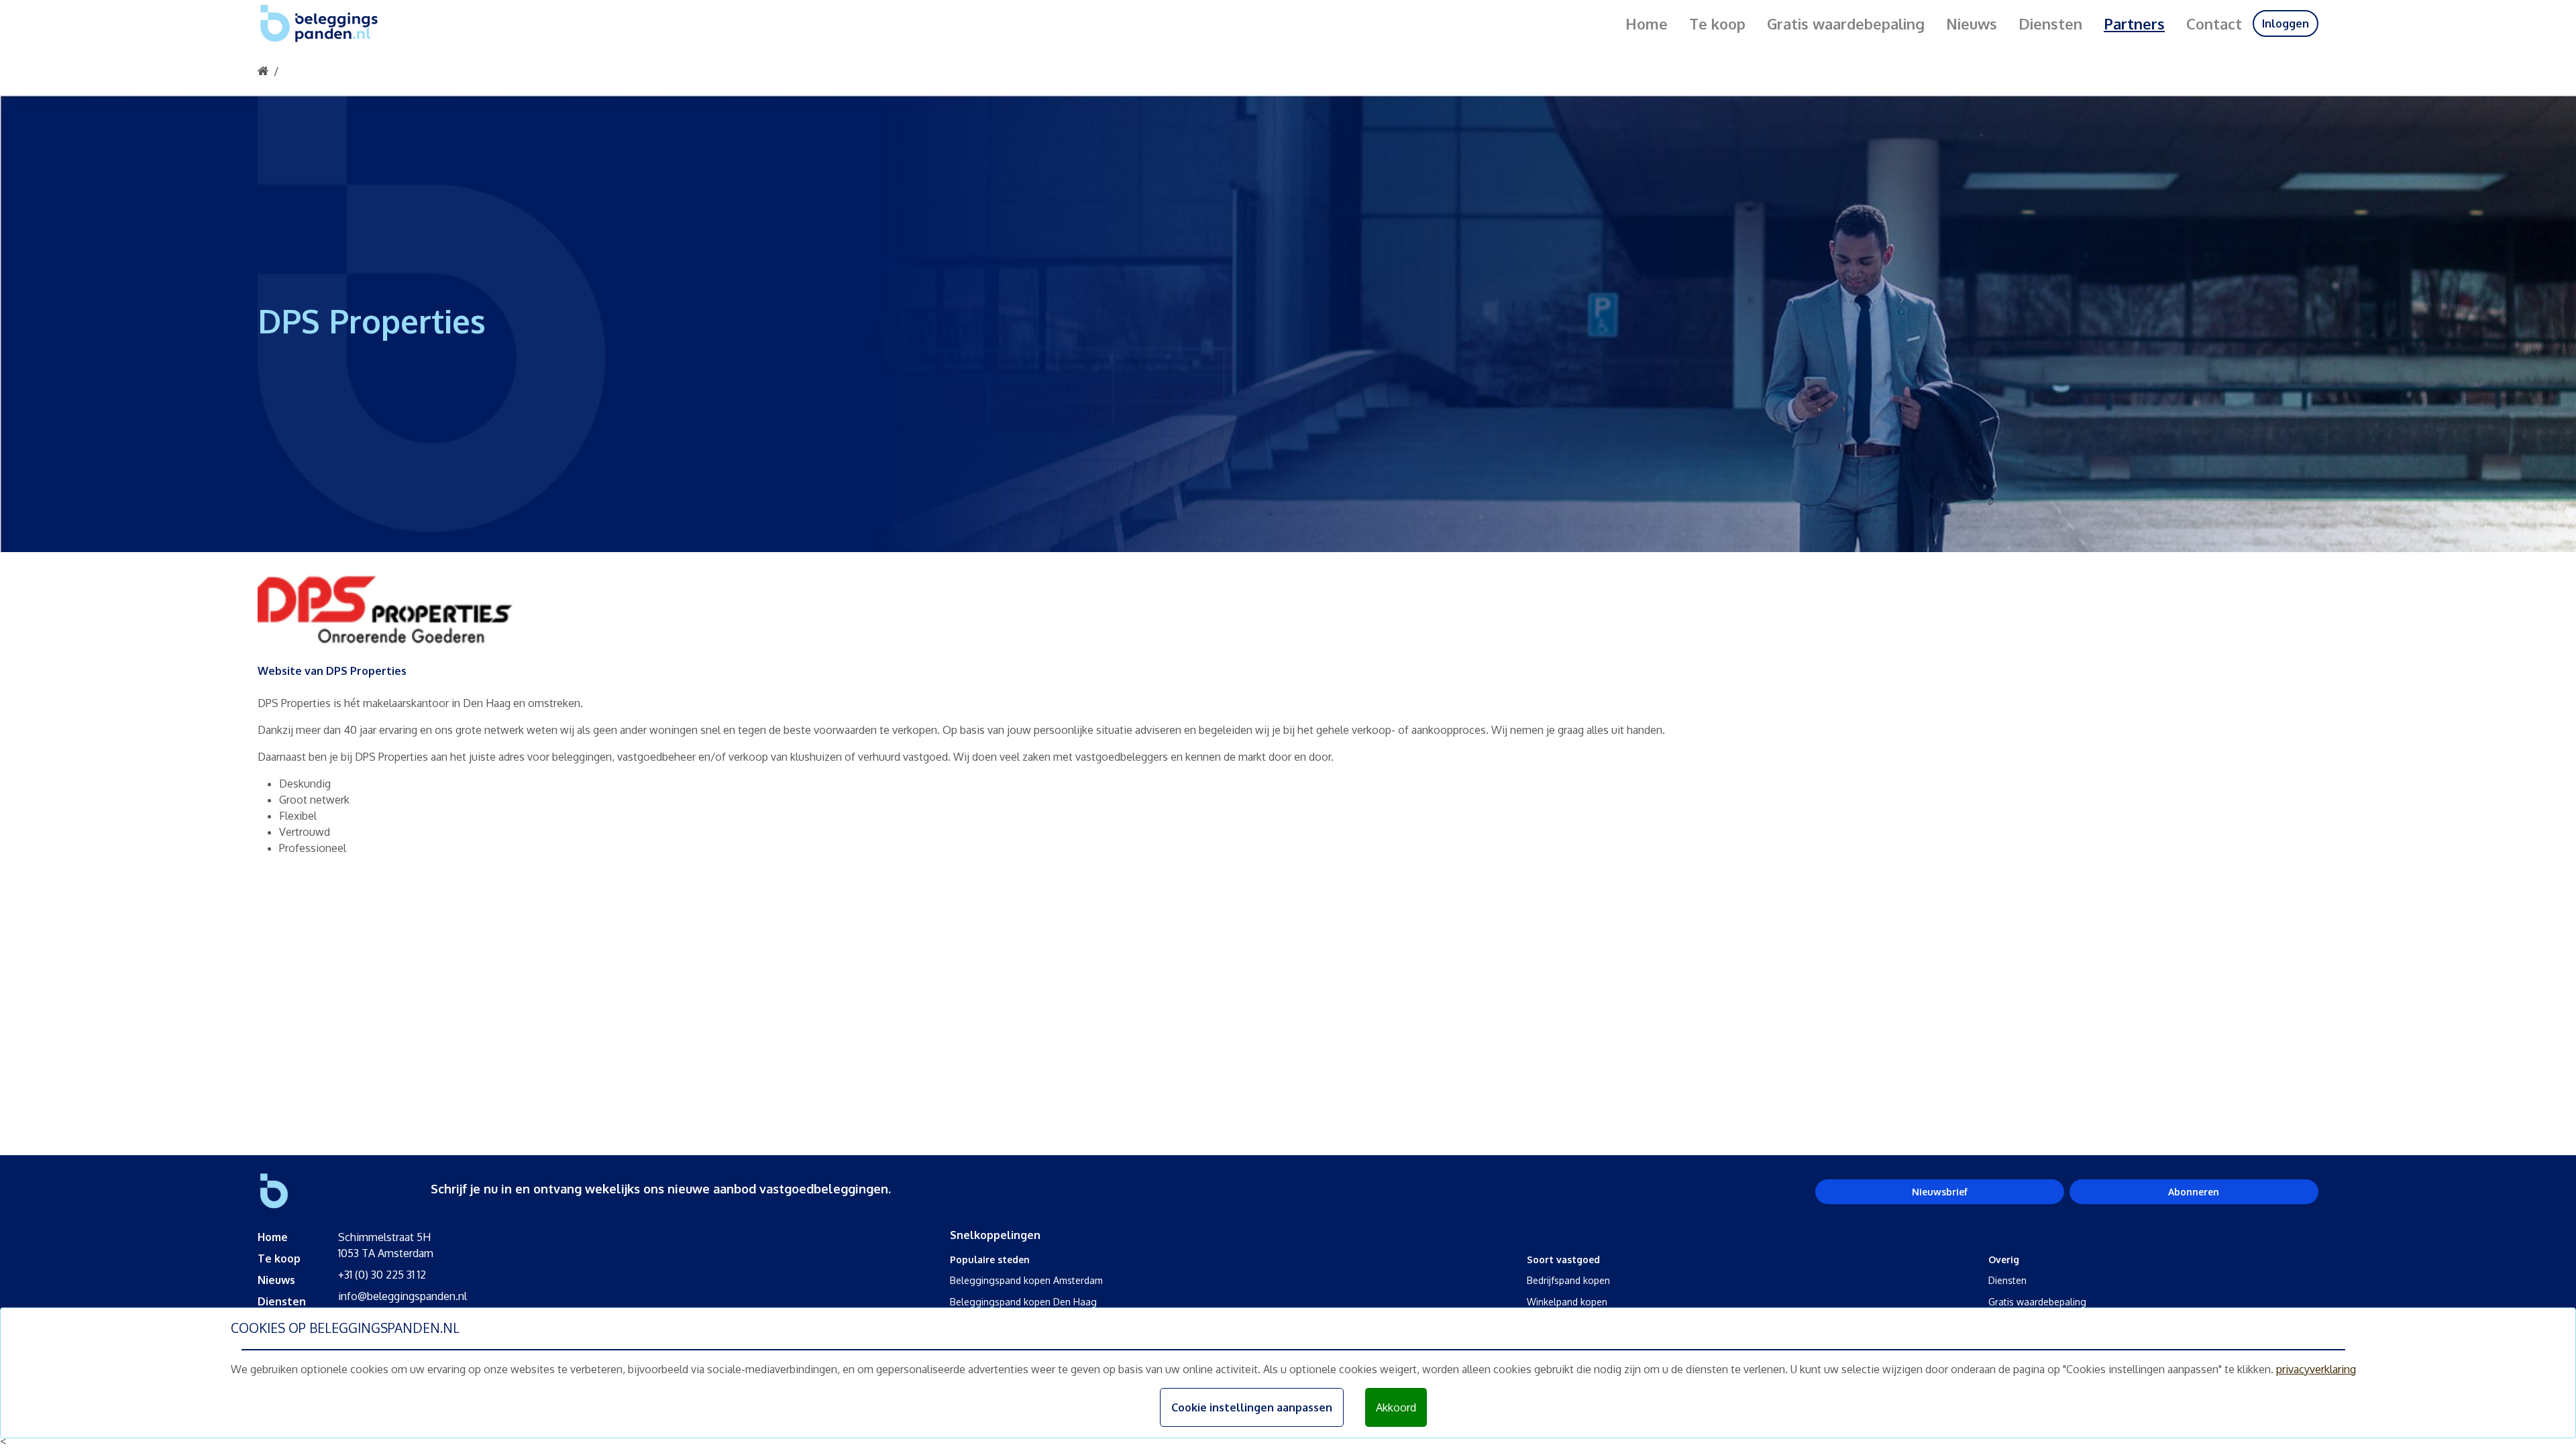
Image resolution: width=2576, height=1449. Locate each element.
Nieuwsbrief (1940, 1192)
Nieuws (1972, 23)
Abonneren (2194, 1192)
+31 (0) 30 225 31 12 (382, 1275)
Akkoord (1396, 1407)
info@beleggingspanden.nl (402, 1296)
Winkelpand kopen (1567, 1302)
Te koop (1717, 23)
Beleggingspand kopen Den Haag (1023, 1302)
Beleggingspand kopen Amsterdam (1026, 1280)
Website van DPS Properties (332, 671)
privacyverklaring (2316, 1369)
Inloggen (2286, 23)
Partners (2134, 23)
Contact (2214, 23)
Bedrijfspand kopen (1568, 1280)
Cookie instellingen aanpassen (1252, 1407)
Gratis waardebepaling (1846, 23)
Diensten (2050, 23)
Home (1647, 23)
